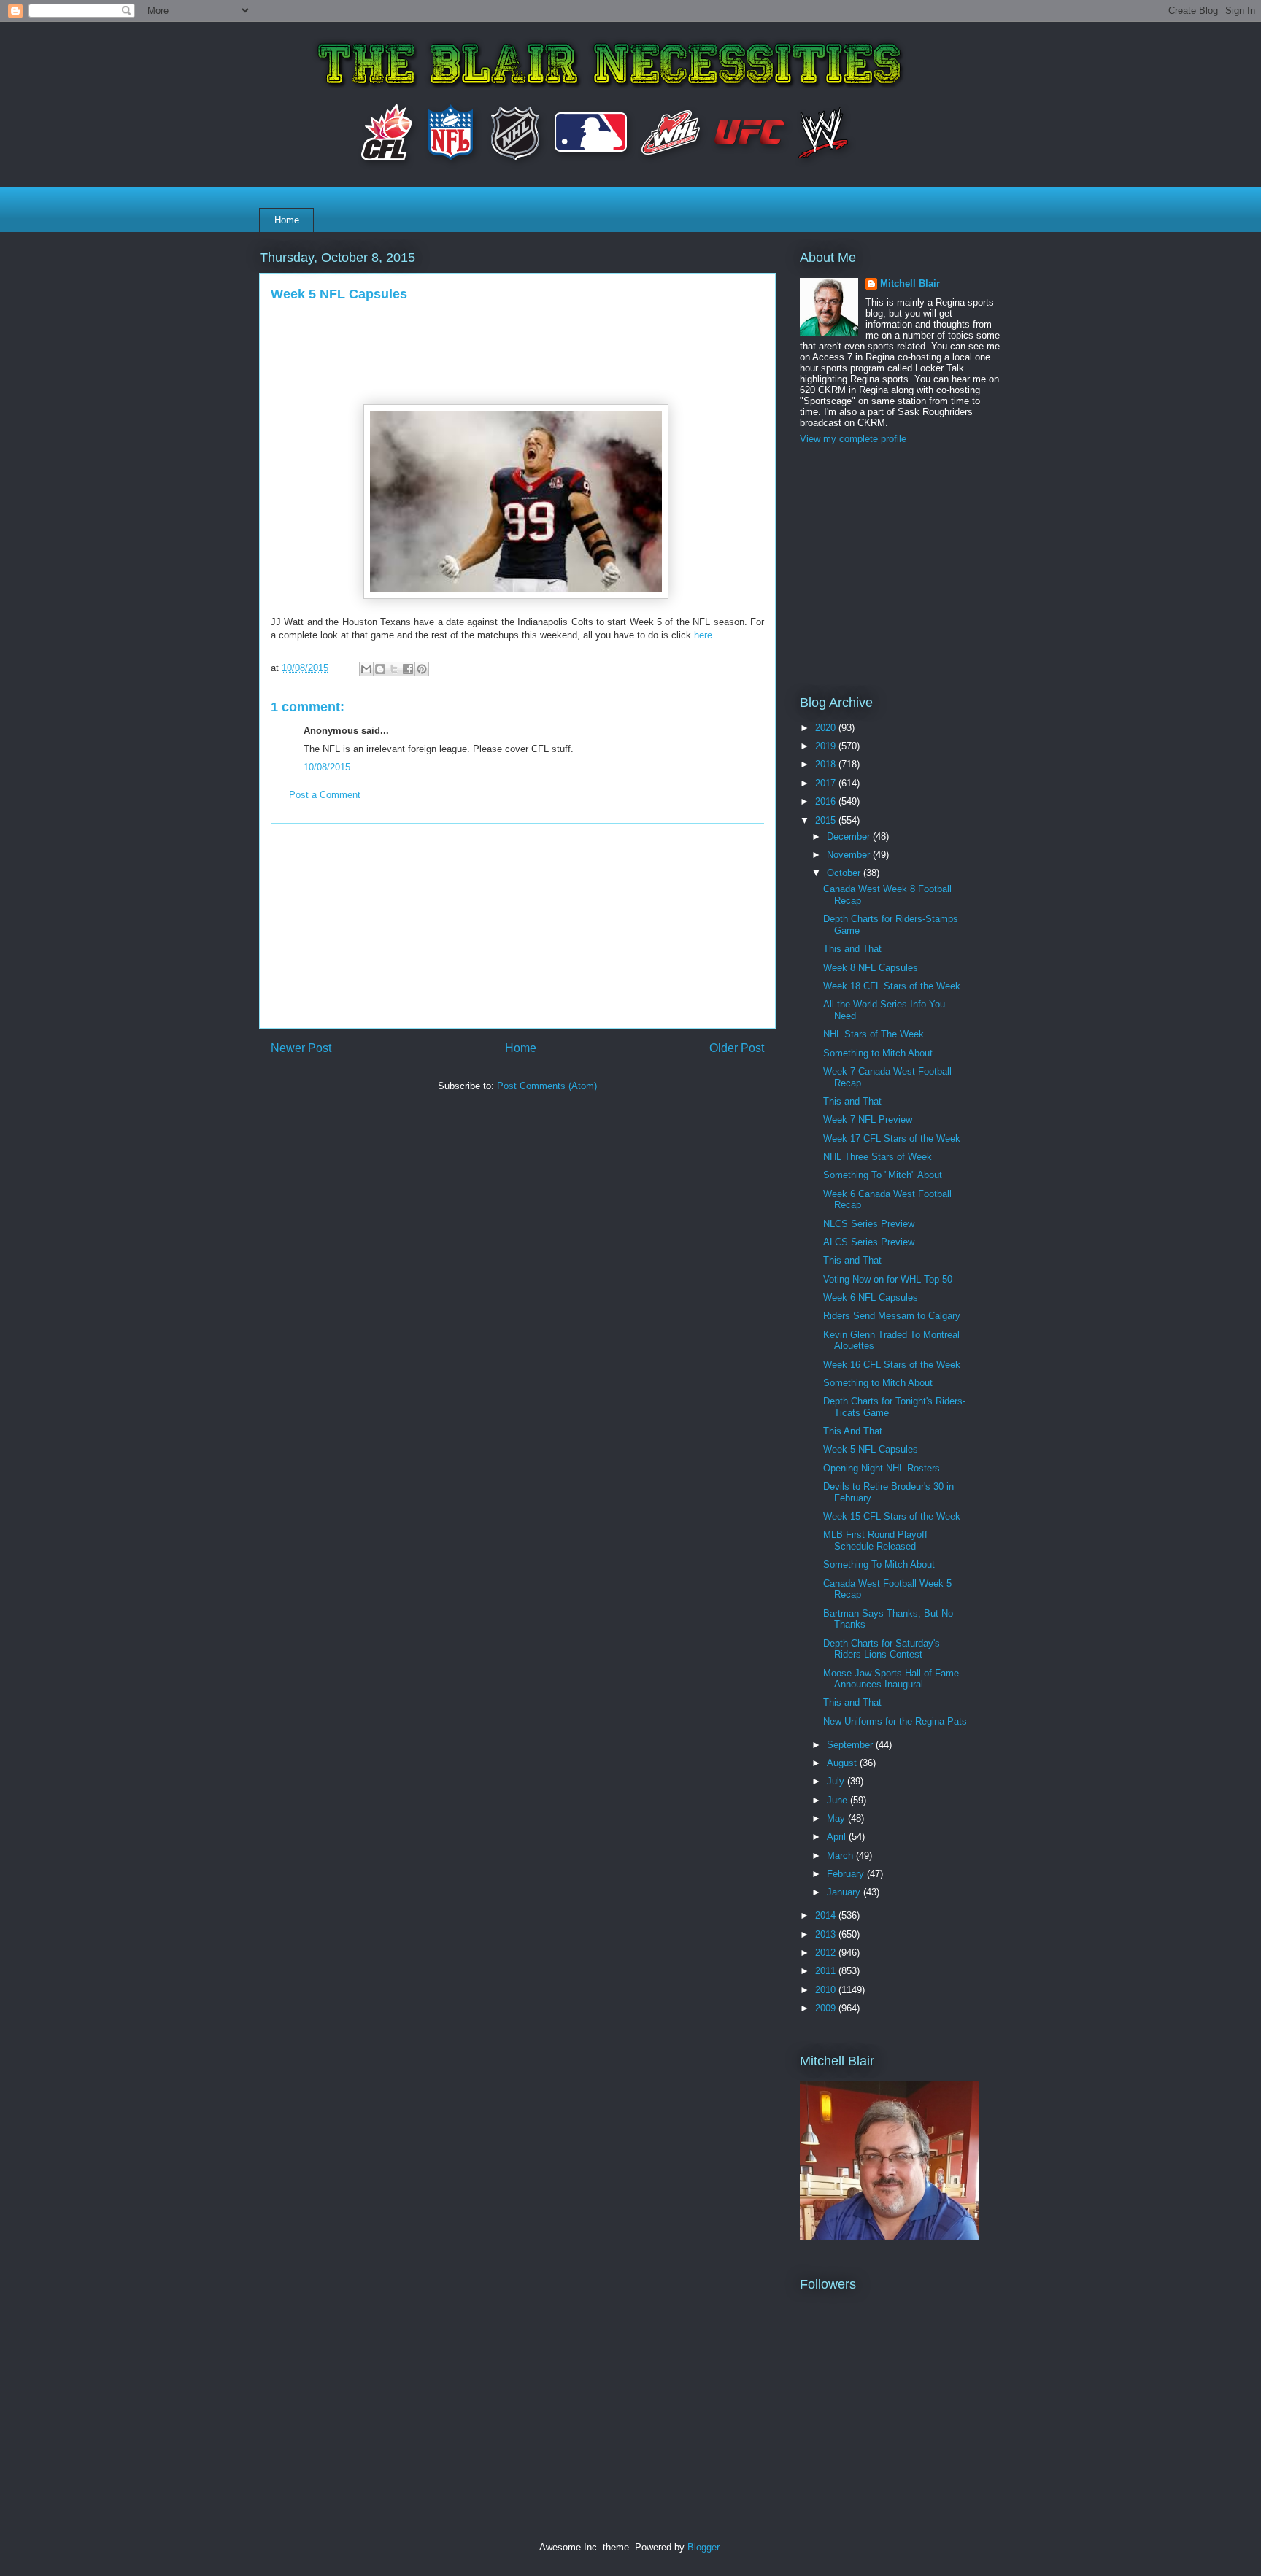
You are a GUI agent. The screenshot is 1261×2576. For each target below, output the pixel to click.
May (837, 1818)
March (841, 1856)
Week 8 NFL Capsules (871, 968)
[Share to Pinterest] (422, 669)
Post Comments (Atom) (547, 1086)
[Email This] (366, 669)
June (838, 1800)
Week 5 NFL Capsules (871, 1449)
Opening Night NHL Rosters (882, 1468)
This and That (852, 949)
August (843, 1763)
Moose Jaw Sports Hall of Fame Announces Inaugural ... (891, 1679)
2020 (827, 728)
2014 (827, 1915)
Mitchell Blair (910, 283)
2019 (827, 746)
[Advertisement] (517, 926)
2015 (827, 820)
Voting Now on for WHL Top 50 (888, 1279)
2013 (827, 1934)
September (851, 1745)
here (702, 635)
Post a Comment (325, 795)
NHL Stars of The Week (874, 1034)
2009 (827, 2008)
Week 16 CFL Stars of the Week (892, 1365)
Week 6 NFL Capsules (871, 1297)
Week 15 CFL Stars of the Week (892, 1516)
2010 (827, 1990)
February (847, 1874)
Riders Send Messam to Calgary (892, 1316)
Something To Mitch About (879, 1564)
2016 (827, 801)
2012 (827, 1953)
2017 (827, 783)
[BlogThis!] (380, 669)
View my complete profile (853, 439)
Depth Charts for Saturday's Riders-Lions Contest (882, 1649)
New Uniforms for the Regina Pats (895, 1721)
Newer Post (301, 1048)
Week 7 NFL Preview (868, 1119)
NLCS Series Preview (869, 1224)
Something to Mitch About (878, 1053)
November (850, 855)
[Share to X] (394, 669)
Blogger (703, 2547)
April (838, 1837)
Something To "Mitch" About (883, 1175)
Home (287, 220)
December (850, 836)
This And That (853, 1431)
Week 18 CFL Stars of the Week (892, 986)
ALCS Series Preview (869, 1242)
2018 (827, 764)
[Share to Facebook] (408, 669)
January (845, 1892)
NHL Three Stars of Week (878, 1157)
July (837, 1781)
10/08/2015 (327, 767)
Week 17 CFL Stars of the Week (892, 1138)
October (845, 873)
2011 (827, 1971)
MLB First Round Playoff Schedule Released (875, 1540)
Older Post (737, 1048)
